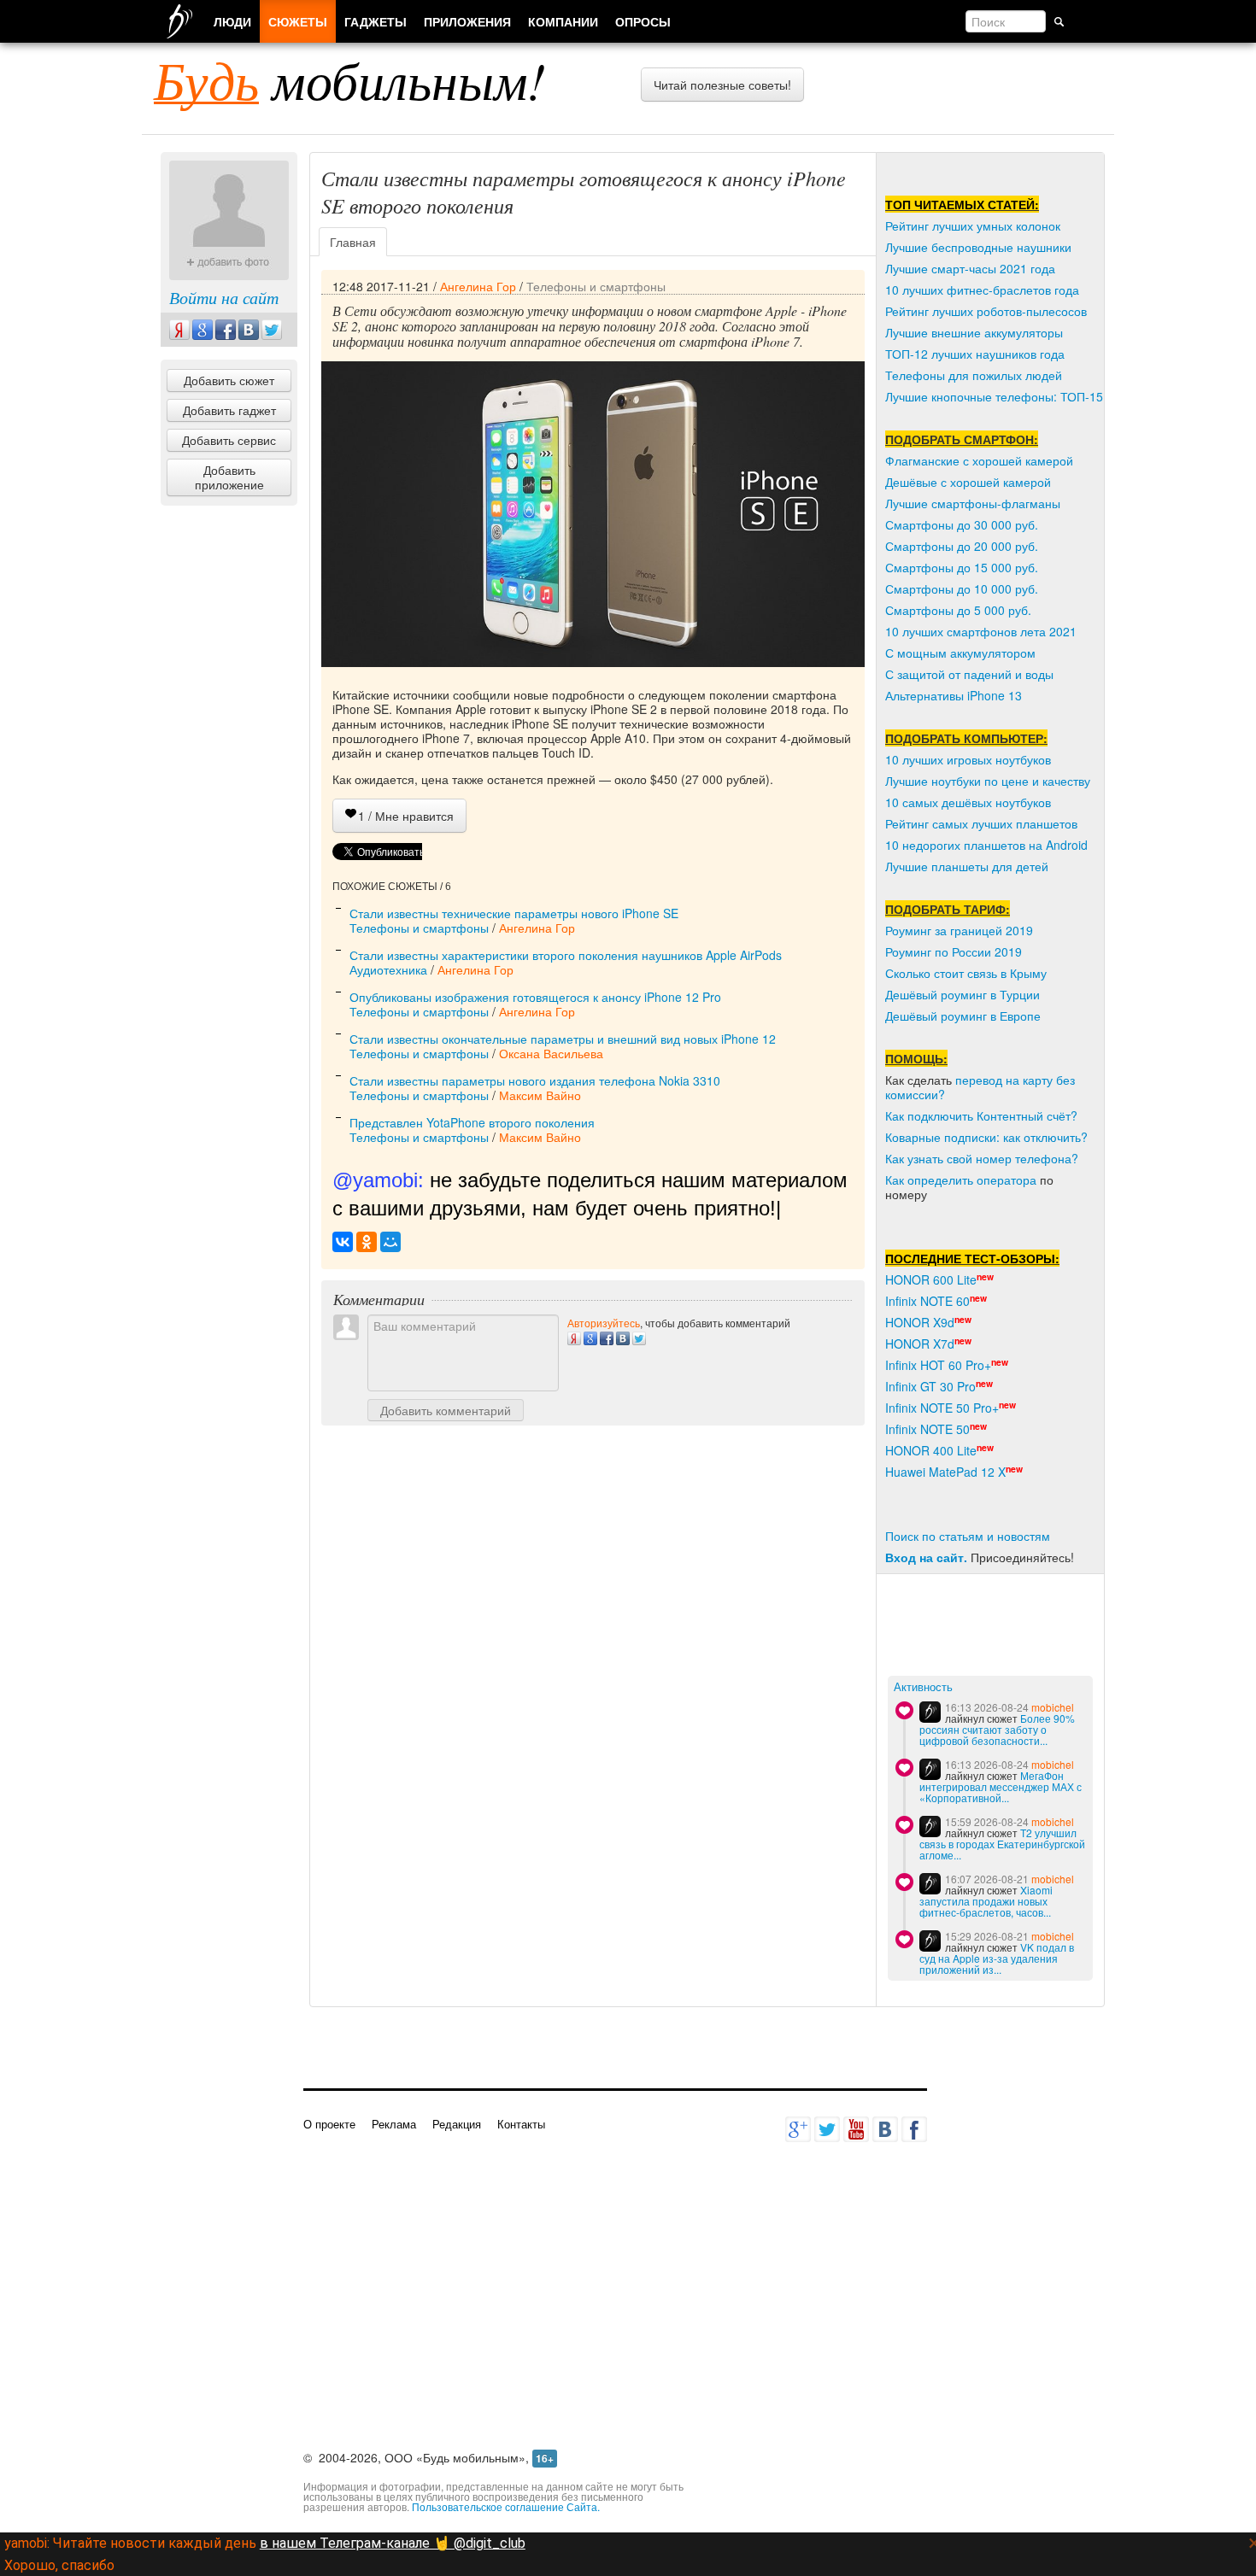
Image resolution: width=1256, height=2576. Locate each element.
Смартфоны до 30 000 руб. (962, 524)
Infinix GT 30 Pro (930, 1386)
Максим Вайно (540, 1095)
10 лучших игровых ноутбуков (968, 759)
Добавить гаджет (229, 410)
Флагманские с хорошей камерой (979, 460)
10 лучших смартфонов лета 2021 (981, 631)
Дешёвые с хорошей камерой (968, 482)
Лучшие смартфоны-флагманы (973, 503)
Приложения (467, 21)
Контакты (521, 2124)
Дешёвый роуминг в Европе (963, 1016)
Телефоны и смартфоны (596, 286)
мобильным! (350, 79)
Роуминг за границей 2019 (959, 930)
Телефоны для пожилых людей (974, 375)
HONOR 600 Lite (931, 1279)
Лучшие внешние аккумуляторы (974, 332)
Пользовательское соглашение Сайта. (506, 2506)
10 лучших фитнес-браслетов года (982, 290)
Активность (923, 1687)
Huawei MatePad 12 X (945, 1472)
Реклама (394, 2124)
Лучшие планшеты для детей (967, 866)
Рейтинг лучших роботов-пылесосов (986, 311)
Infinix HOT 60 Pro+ (938, 1365)
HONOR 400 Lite (931, 1450)
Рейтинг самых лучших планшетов (981, 823)
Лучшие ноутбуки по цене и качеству (988, 781)
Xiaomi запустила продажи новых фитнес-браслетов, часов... (986, 1901)
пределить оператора (975, 1180)
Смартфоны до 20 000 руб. (962, 546)
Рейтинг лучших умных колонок (973, 225)
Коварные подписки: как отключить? (986, 1137)
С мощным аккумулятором (960, 653)
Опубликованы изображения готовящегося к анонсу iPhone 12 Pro (535, 997)
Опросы (643, 21)
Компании (563, 21)
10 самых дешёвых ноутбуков (968, 802)
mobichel (1053, 1707)
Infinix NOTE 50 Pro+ (942, 1408)
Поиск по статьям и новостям (968, 1536)
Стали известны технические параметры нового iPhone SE (514, 913)
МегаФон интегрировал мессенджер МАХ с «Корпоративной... (1001, 1786)
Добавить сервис (229, 440)
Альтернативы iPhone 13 (954, 695)
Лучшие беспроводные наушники (978, 247)
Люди (232, 21)
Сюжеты (298, 21)
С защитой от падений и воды (969, 674)
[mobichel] (930, 1712)
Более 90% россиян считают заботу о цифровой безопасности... (997, 1729)
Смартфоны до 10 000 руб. (962, 588)
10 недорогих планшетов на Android (986, 845)
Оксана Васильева (551, 1053)
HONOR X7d (920, 1344)
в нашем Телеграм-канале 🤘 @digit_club (393, 2543)
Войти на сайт (224, 297)
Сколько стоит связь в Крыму (966, 973)
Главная (353, 242)
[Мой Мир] (390, 1242)
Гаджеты (376, 21)
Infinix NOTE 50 (927, 1429)
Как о (900, 1180)
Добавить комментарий (446, 1410)
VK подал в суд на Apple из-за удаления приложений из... (997, 1958)
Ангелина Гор (478, 286)
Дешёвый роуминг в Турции (963, 994)
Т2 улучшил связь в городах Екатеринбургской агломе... (1002, 1844)
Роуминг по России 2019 (954, 951)
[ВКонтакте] (343, 1242)
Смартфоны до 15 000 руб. (962, 567)
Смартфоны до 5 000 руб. (958, 610)
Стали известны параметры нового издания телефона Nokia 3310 (535, 1080)
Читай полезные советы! (722, 85)
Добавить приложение (229, 477)
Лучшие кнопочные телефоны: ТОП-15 (994, 396)
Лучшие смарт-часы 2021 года (970, 268)
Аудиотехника (388, 969)
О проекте (329, 2124)
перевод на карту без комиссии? (980, 1087)
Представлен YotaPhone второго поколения (472, 1122)
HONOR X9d (920, 1322)
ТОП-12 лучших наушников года (975, 354)
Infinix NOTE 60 (927, 1301)
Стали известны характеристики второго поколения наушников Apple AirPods (566, 955)
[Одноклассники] (367, 1242)
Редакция (457, 2124)
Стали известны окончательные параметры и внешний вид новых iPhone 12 (563, 1039)
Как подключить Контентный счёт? (981, 1115)
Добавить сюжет (229, 380)
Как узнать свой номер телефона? (982, 1158)
